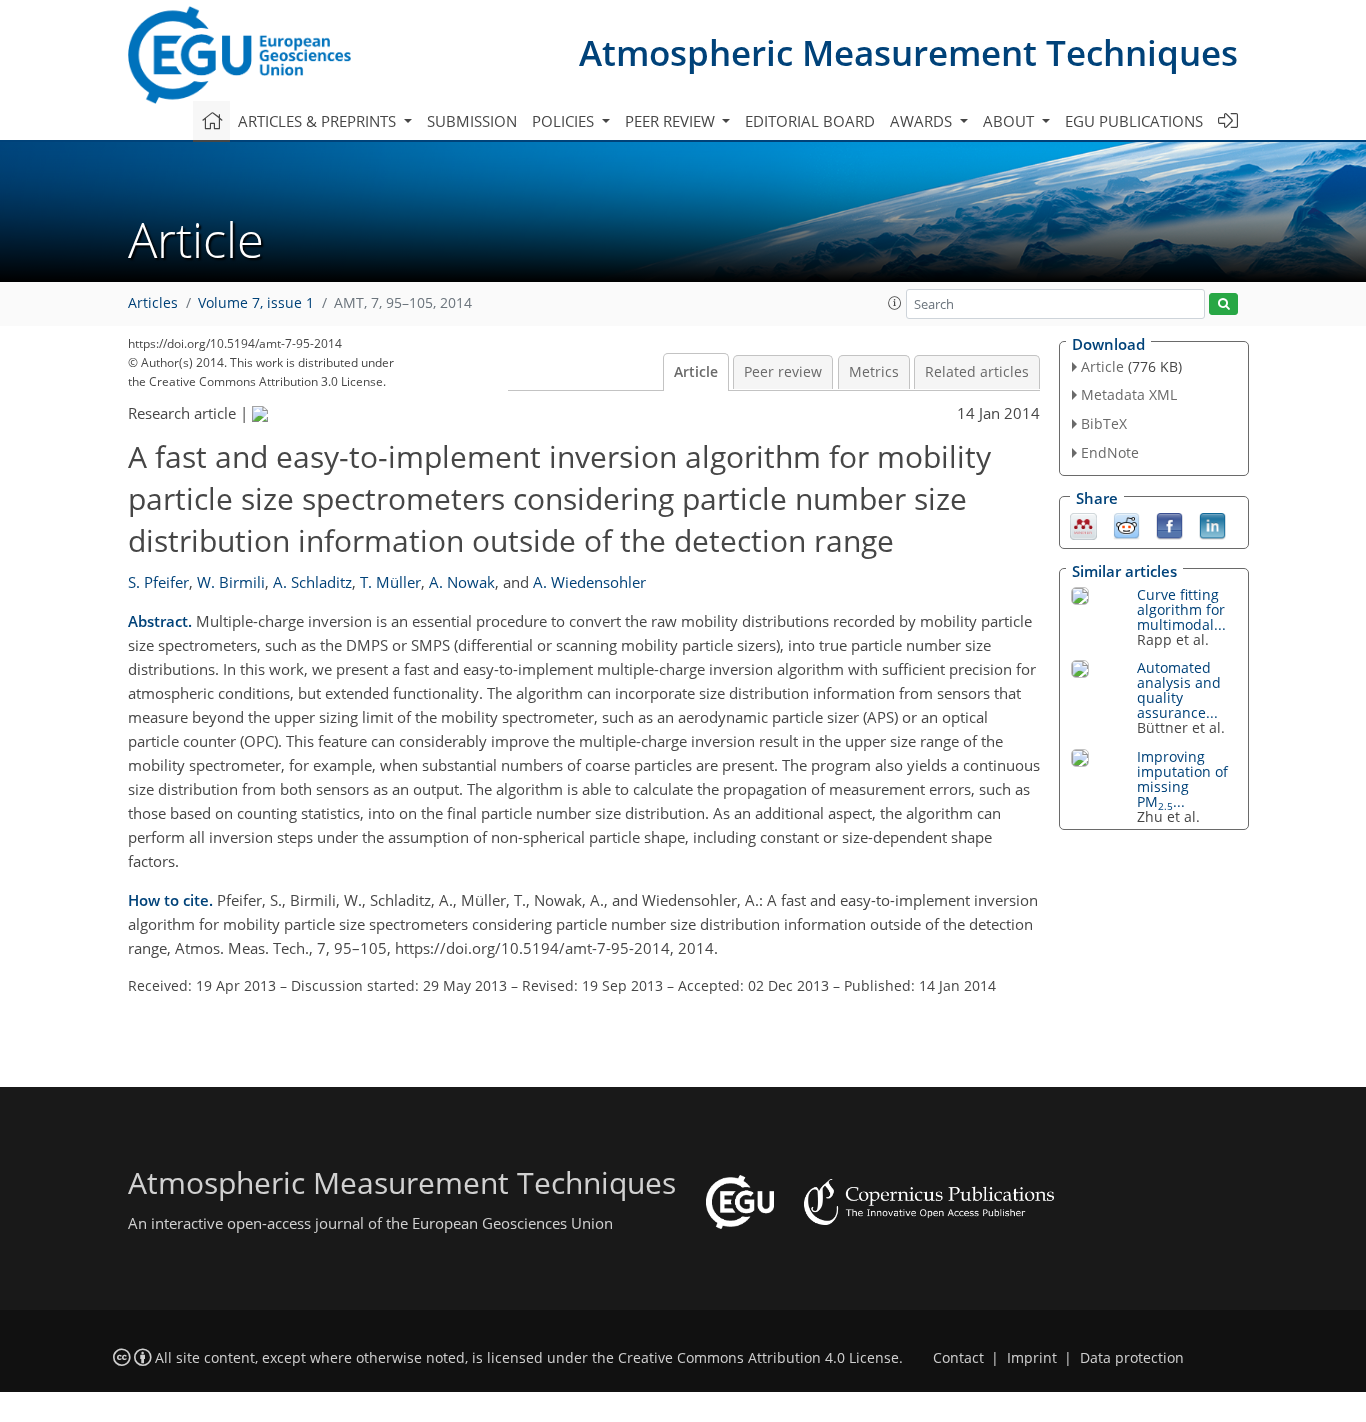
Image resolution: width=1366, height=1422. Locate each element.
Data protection (1132, 1358)
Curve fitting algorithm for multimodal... (1181, 609)
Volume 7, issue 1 (256, 303)
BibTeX (1104, 423)
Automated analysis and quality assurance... (1179, 690)
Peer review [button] (672, 121)
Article (696, 372)
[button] (895, 303)
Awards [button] (923, 121)
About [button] (1010, 121)
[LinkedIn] (1212, 524)
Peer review (783, 372)
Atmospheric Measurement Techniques (908, 52)
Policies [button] (565, 121)
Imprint (1032, 1358)
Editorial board (810, 121)
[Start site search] (1223, 304)
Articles (153, 303)
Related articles (977, 372)
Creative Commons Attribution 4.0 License (758, 1358)
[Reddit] (1126, 524)
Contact (958, 1358)
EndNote (1110, 452)
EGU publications (1134, 121)
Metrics (874, 372)
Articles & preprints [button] (319, 121)
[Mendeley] (1083, 524)
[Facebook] (1169, 524)
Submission (472, 121)
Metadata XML (1129, 394)
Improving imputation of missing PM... (1182, 779)
